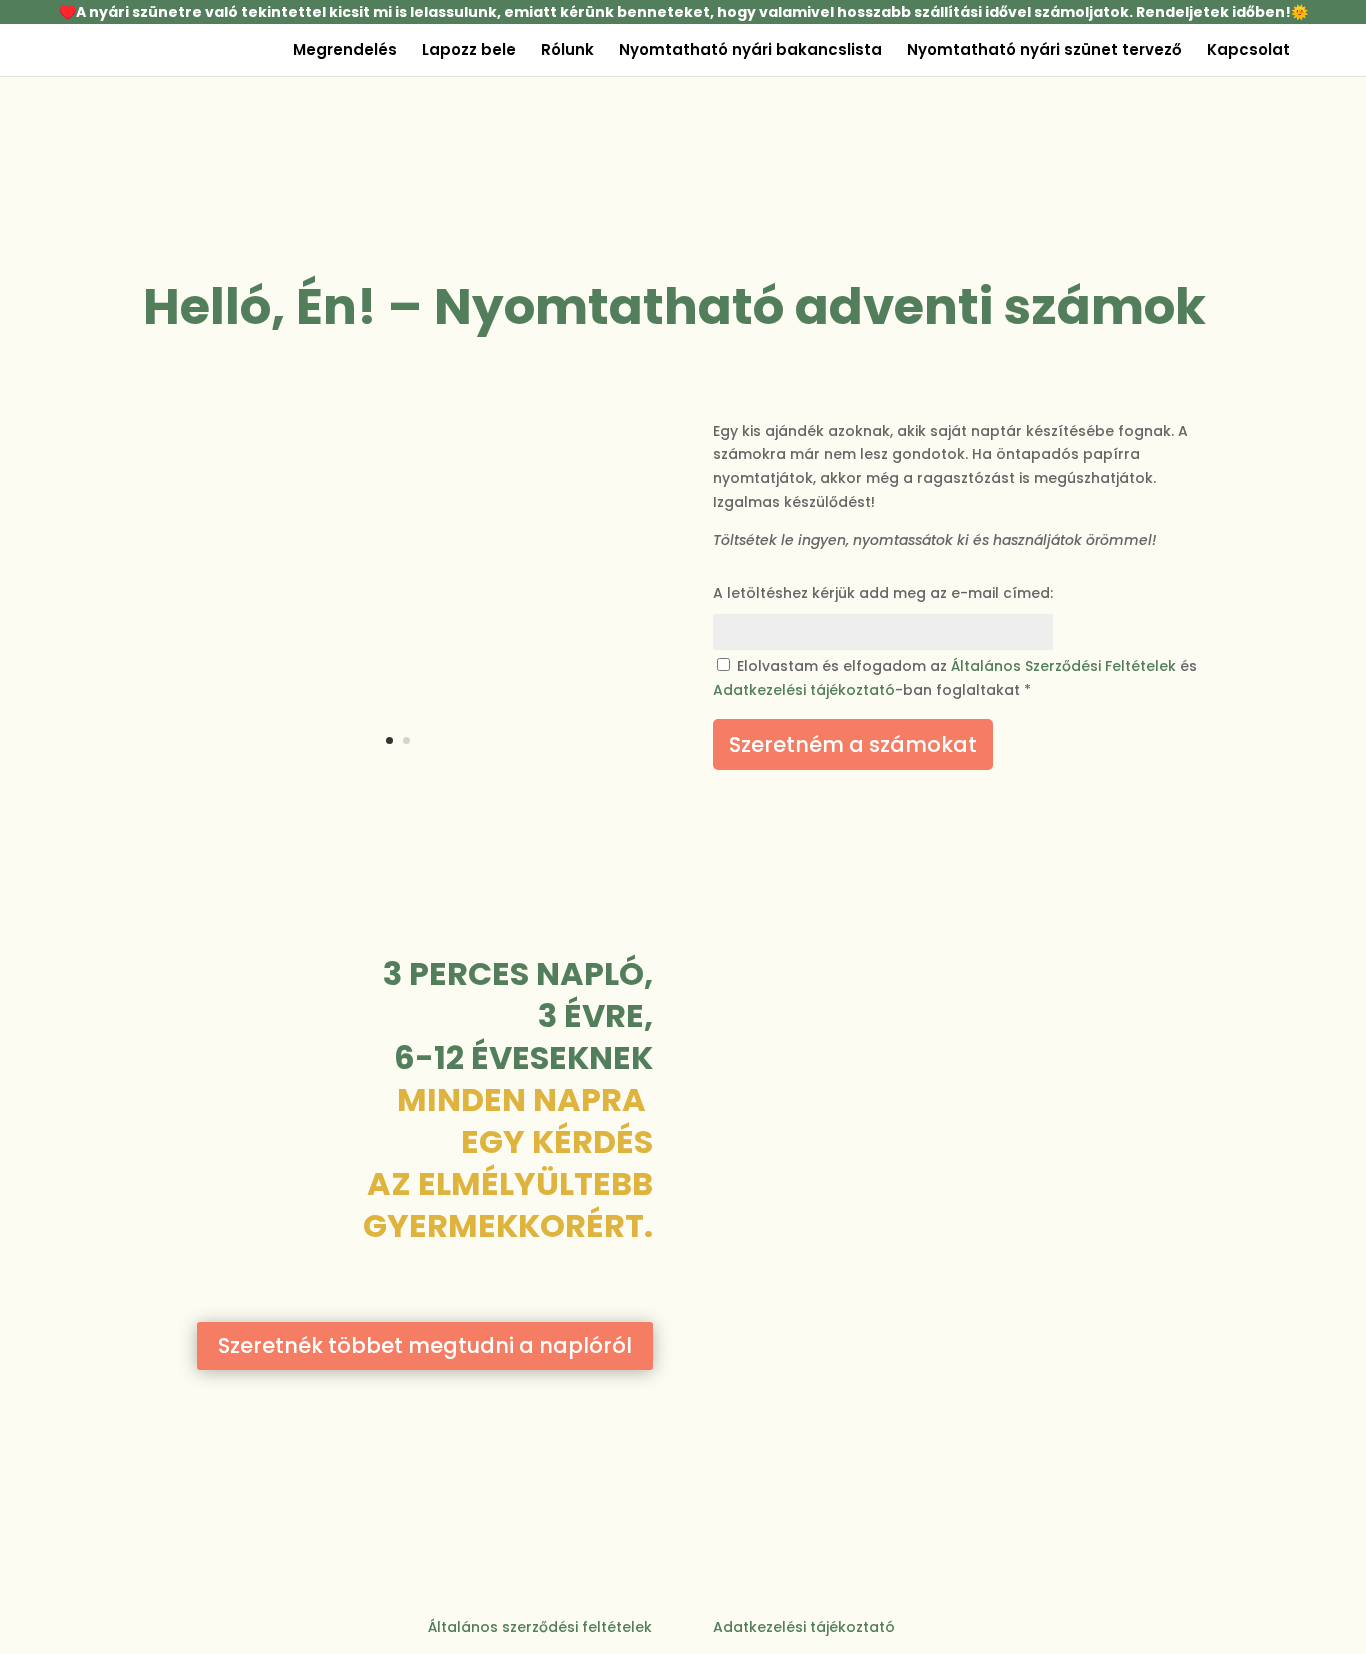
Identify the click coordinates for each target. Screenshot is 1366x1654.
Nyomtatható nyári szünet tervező (1044, 51)
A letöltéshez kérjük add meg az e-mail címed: (883, 593)
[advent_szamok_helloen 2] (398, 775)
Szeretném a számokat (853, 744)
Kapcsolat (1248, 51)
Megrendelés (345, 51)
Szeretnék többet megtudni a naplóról (425, 1345)
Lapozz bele (469, 51)
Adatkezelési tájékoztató (804, 690)
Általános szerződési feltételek (540, 1627)
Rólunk (567, 51)
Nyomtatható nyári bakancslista (750, 51)
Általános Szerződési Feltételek (1063, 666)
